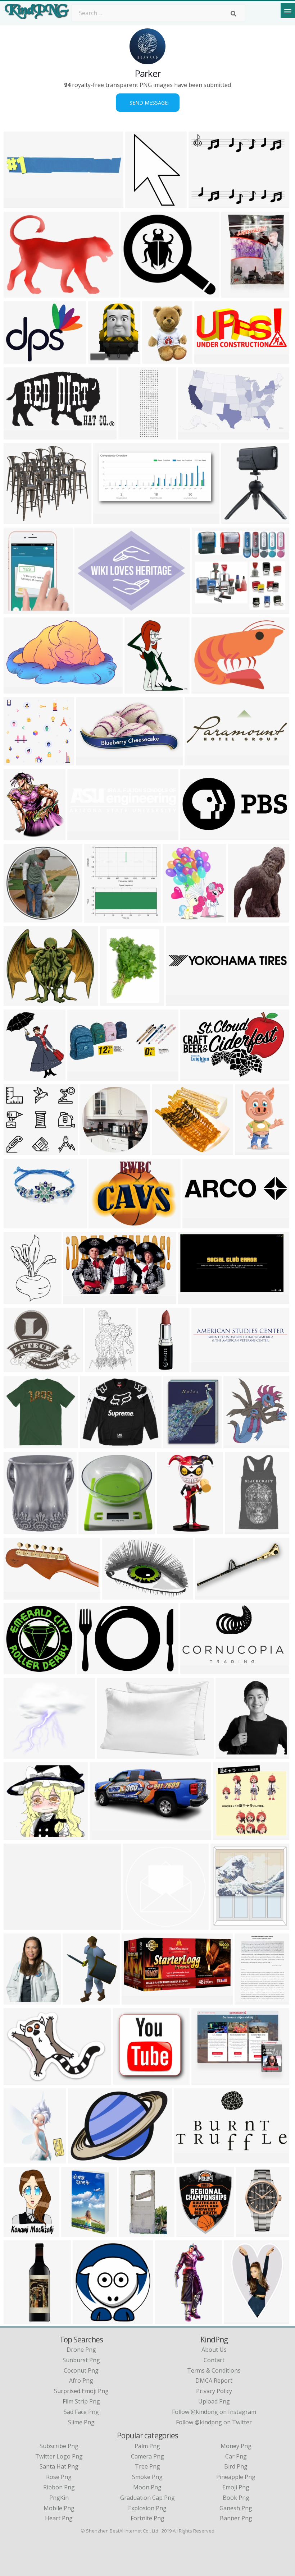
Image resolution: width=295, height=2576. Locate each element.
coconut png (81, 2370)
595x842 (248, 2000)
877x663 (17, 359)
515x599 (17, 2159)
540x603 (17, 1076)
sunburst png (81, 2360)
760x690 (226, 1836)
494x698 (249, 2232)
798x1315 (134, 2232)
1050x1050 (208, 1368)
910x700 (17, 1925)
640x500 (17, 293)
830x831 (136, 1925)
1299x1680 (238, 293)
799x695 (166, 1151)
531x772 (237, 2320)
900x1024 (238, 1444)
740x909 (17, 1300)
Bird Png (236, 2466)
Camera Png (147, 2456)
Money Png (236, 2446)
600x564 (17, 1151)
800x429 (187, 2159)
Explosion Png (147, 2508)
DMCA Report (214, 2380)
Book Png (236, 2498)
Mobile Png (59, 2508)
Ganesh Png (236, 2508)
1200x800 (105, 1836)
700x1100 (19, 2232)
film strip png (81, 2401)
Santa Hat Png (59, 2466)
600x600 (114, 1001)
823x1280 (140, 204)
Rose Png (59, 2477)
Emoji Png (236, 2487)
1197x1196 (96, 1151)
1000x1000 (20, 918)
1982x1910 (20, 761)
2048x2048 (20, 1530)
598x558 (205, 609)
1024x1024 (238, 519)
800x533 (208, 1595)
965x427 (81, 1076)
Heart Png (59, 2518)
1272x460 (199, 761)
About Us (214, 2350)
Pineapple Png (236, 2477)
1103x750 (117, 1595)
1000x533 (195, 836)
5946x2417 (91, 609)
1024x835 (19, 1368)
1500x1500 (20, 1224)
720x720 (98, 918)
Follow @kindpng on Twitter (214, 2422)
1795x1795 (155, 1368)
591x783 (76, 2000)
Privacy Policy (214, 2391)
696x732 (224, 1925)
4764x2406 (20, 435)
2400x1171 (20, 1595)
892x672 (102, 1224)
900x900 (17, 519)
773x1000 (19, 689)
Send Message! (148, 103)
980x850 (134, 293)
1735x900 (195, 1670)
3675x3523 (193, 2232)
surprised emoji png (81, 2391)
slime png (81, 2422)
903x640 (17, 2080)
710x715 (17, 1670)
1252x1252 (95, 1530)
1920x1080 (194, 1300)
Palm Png (147, 2446)
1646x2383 (158, 359)
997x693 (111, 1754)
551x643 (138, 689)
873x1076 (178, 918)
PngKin (59, 2498)
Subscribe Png (59, 2446)
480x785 (170, 1530)
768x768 (126, 2080)
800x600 (179, 1001)
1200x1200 (101, 1368)
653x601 (17, 1836)
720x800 (17, 836)
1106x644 (193, 435)
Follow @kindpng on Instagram (214, 2412)
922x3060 (19, 2320)
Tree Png (147, 2466)
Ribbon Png (59, 2487)
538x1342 (170, 2320)
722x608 (17, 1001)
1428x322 (82, 836)
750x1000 (240, 1530)
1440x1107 (208, 2080)
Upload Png (214, 2401)
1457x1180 (84, 2159)
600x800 (242, 918)
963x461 (107, 519)
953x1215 (103, 359)
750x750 (89, 761)
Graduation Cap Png (147, 2498)
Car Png (236, 2456)
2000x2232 (20, 2000)
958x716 (202, 204)
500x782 (75, 2232)
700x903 (17, 609)
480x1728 (133, 435)
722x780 (229, 1754)
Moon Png (147, 2487)
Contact (214, 2360)
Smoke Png (147, 2477)
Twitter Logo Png (59, 2456)
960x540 (17, 204)
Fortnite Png (147, 2518)
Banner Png (236, 2518)
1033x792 (206, 689)
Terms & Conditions (214, 2370)
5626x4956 (20, 1754)
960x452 (208, 359)
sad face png (81, 2412)
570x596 (86, 2320)
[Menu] (288, 10)
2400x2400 (199, 1224)
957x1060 (250, 1151)
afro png (81, 2380)
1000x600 (95, 1444)
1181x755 (195, 1076)
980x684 (90, 1670)
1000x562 (78, 1300)
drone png (81, 2350)
